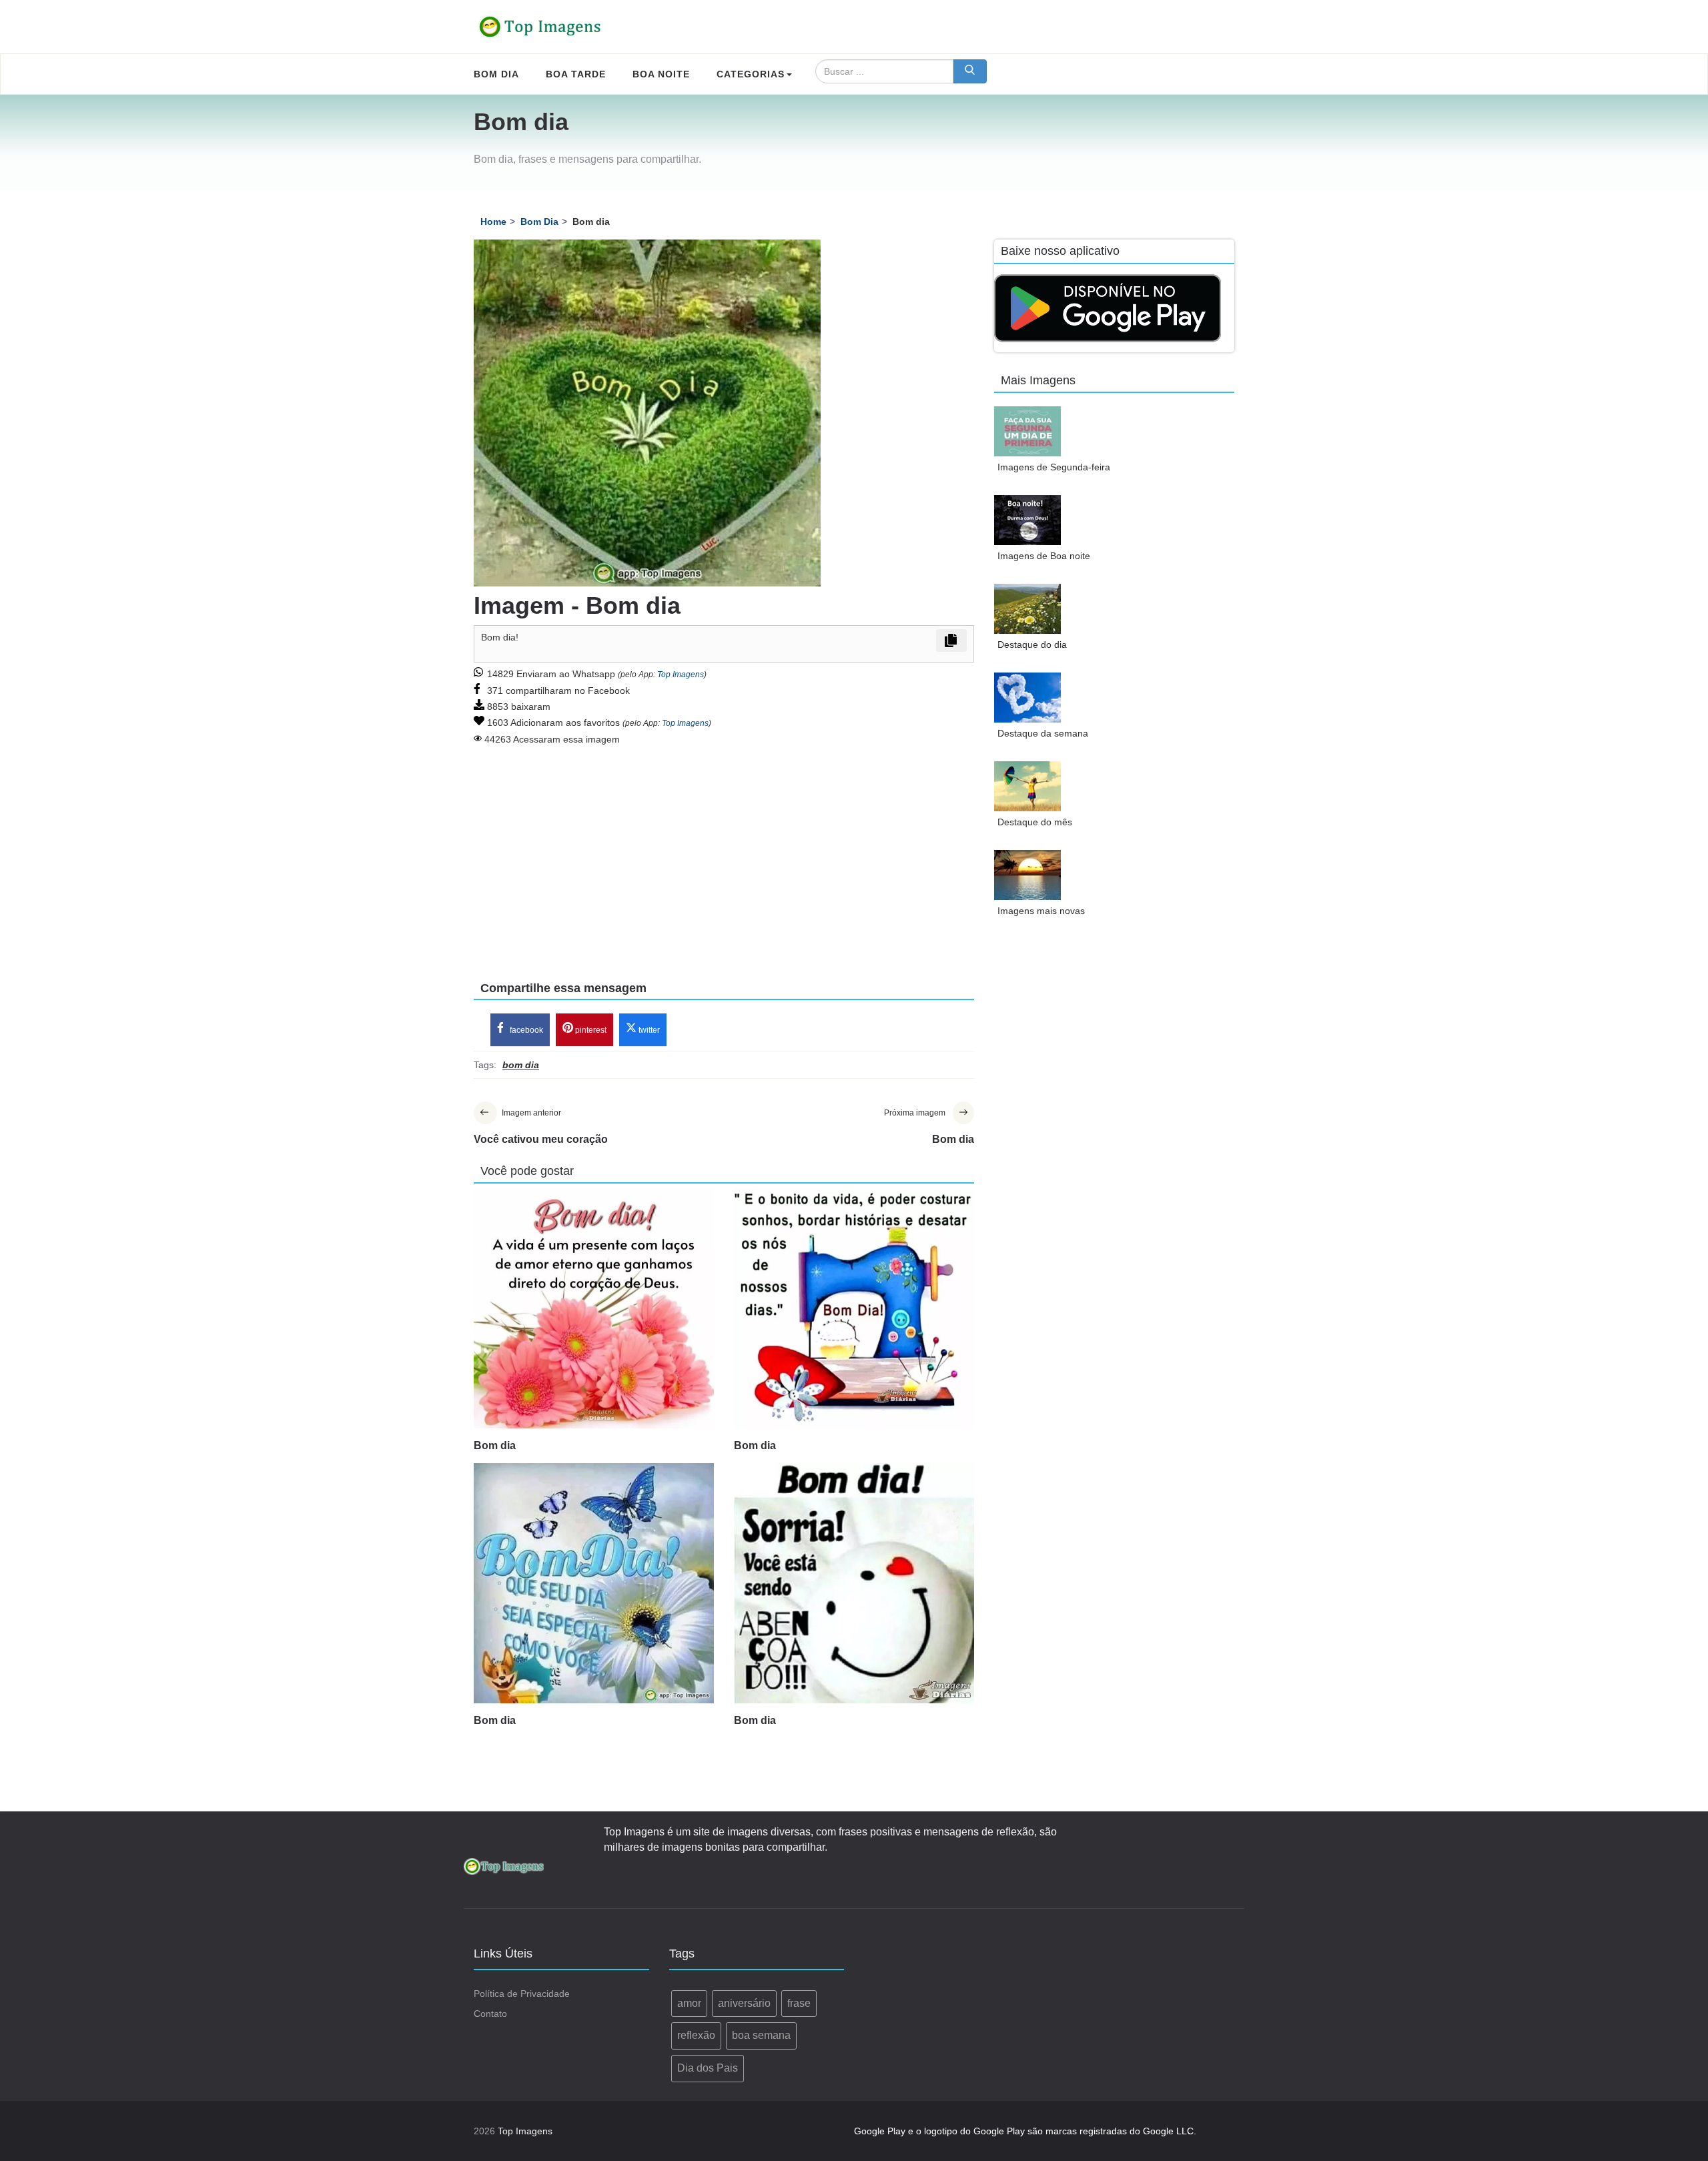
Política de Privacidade (522, 1994)
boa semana (761, 2035)
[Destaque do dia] (1027, 609)
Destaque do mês (1035, 822)
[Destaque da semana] (1027, 698)
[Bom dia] (594, 1308)
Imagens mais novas (1041, 911)
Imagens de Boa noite (1044, 556)
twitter (648, 1030)
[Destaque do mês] (1027, 786)
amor (689, 2003)
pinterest (590, 1030)
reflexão (696, 2035)
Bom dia (495, 1445)
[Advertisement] (724, 854)
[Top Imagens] (540, 27)
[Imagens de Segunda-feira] (1027, 431)
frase (799, 2003)
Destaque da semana (1043, 733)
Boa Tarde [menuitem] (576, 74)
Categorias (751, 74)
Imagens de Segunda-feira (1054, 467)
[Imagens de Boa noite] (1027, 520)
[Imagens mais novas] (1027, 875)
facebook (525, 1030)
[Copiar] (951, 640)
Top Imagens (681, 675)
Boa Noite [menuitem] (661, 74)
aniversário (744, 2003)
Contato (490, 2014)
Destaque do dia (1032, 644)
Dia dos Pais (708, 2068)
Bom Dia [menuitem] (496, 74)
